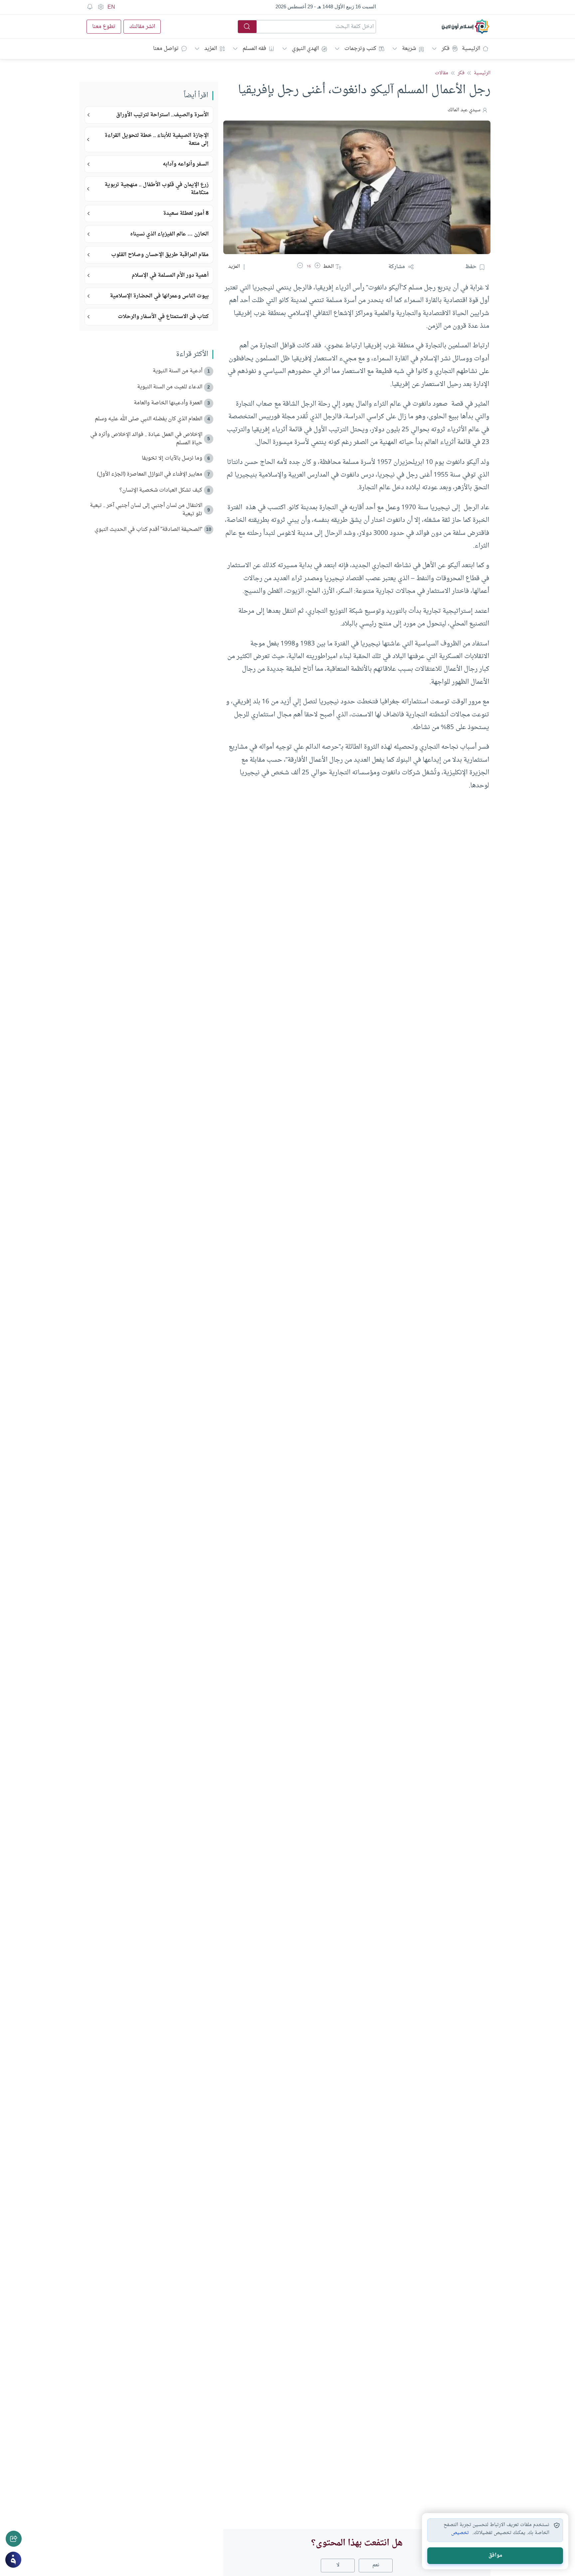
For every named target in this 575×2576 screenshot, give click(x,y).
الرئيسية (471, 49)
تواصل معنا (166, 49)
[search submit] (247, 27)
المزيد (211, 49)
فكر (446, 49)
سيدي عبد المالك (464, 110)
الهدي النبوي (305, 49)
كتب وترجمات (360, 49)
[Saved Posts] (90, 7)
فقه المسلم (254, 49)
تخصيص (460, 2533)
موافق (495, 2556)
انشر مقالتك (142, 27)
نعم (376, 2565)
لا (338, 2565)
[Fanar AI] (13, 2560)
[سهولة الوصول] (100, 7)
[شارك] (14, 2539)
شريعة (409, 49)
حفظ (471, 267)
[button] (317, 267)
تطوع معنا (104, 27)
